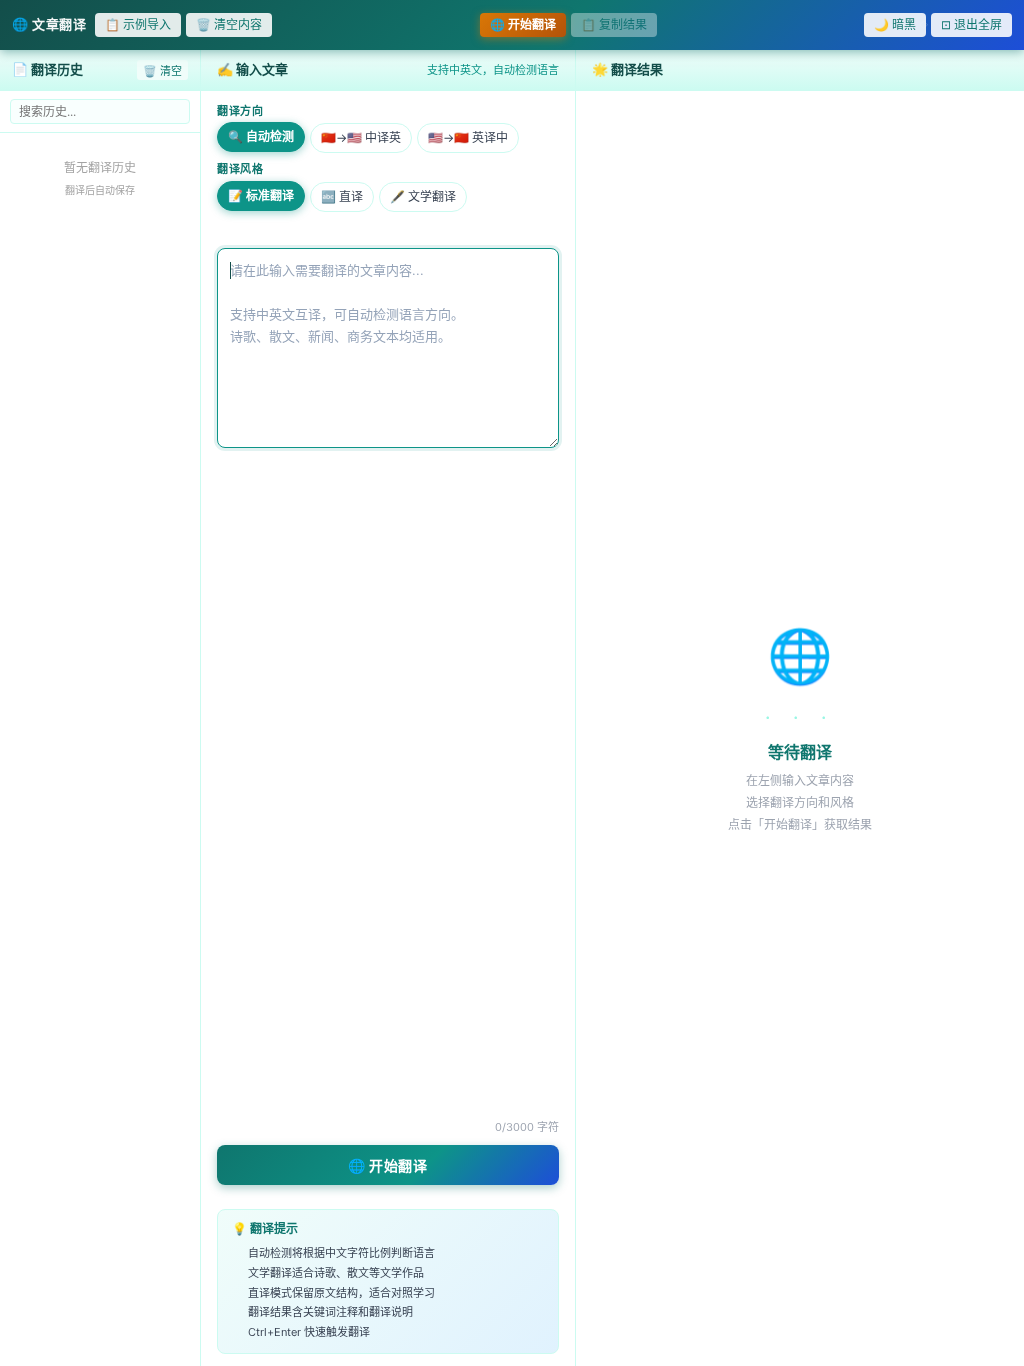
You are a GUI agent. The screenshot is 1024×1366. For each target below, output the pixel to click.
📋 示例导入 (138, 24)
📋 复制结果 (614, 24)
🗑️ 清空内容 (229, 24)
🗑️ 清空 (162, 71)
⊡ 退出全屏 (971, 24)
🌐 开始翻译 (523, 24)
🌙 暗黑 (895, 24)
